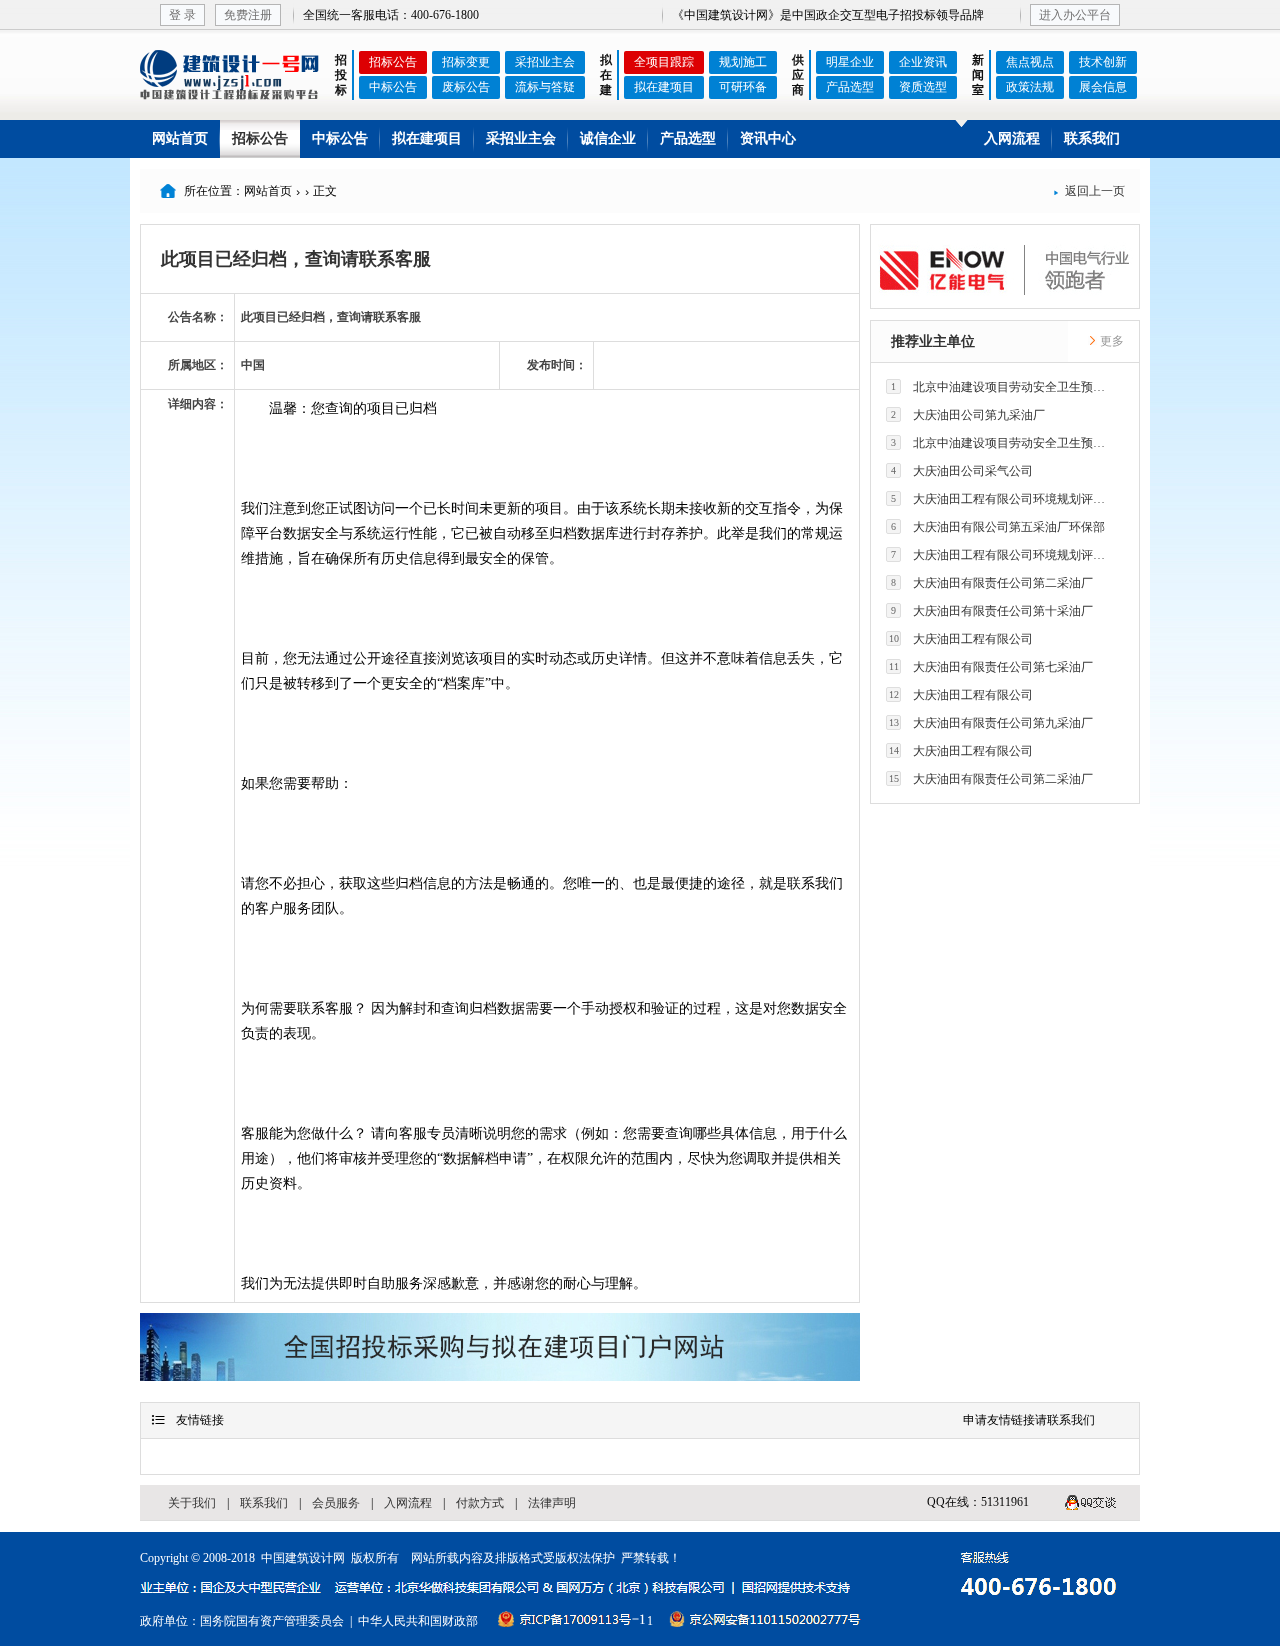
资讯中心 (768, 138)
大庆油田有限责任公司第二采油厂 (992, 583)
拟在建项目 (664, 87)
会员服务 (336, 1503)
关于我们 (192, 1503)
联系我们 (1092, 138)
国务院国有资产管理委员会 (272, 1621)
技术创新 (1103, 62)
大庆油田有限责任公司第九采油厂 (991, 723)
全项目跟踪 (664, 62)
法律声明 (552, 1503)
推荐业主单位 (933, 341)
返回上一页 (1089, 191)
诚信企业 (608, 138)
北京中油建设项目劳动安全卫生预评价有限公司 (1003, 387)
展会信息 (1103, 87)
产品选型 (850, 87)
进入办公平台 (1075, 15)
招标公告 (393, 62)
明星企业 (850, 62)
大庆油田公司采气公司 (962, 471)
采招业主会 (545, 62)
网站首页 (180, 138)
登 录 (182, 15)
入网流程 (1012, 138)
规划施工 (743, 62)
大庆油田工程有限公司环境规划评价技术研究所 (1003, 499)
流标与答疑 (545, 87)
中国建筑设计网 (303, 1558)
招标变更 (466, 62)
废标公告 (466, 87)
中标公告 (393, 87)
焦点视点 (1030, 62)
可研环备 (743, 87)
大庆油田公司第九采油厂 (968, 415)
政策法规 (1030, 87)
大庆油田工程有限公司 (961, 639)
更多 (1110, 341)
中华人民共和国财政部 (418, 1621)
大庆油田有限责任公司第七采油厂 (991, 667)
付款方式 (480, 1503)
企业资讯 (923, 62)
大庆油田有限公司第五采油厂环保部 (998, 527)
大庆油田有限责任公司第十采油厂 (992, 611)
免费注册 (248, 15)
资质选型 (923, 87)
